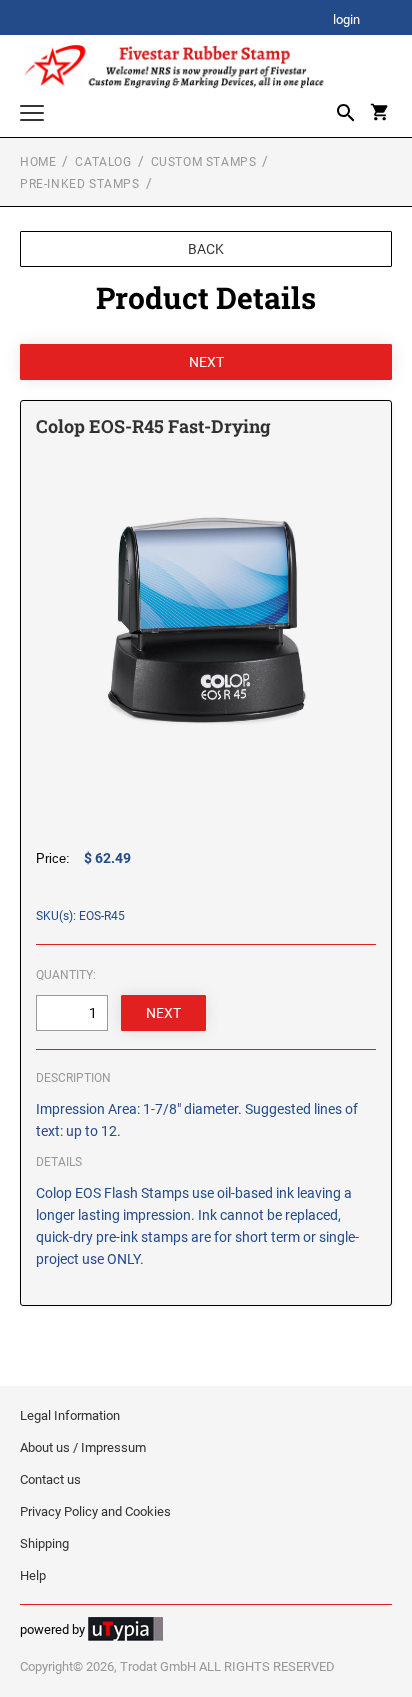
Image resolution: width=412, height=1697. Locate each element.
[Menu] (32, 115)
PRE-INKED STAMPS (80, 184)
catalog (103, 162)
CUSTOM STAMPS (204, 162)
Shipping (44, 1543)
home (38, 162)
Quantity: (66, 975)
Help (33, 1575)
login (346, 20)
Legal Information (70, 1415)
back (206, 249)
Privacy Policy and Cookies (95, 1511)
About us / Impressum (83, 1447)
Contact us (50, 1479)
